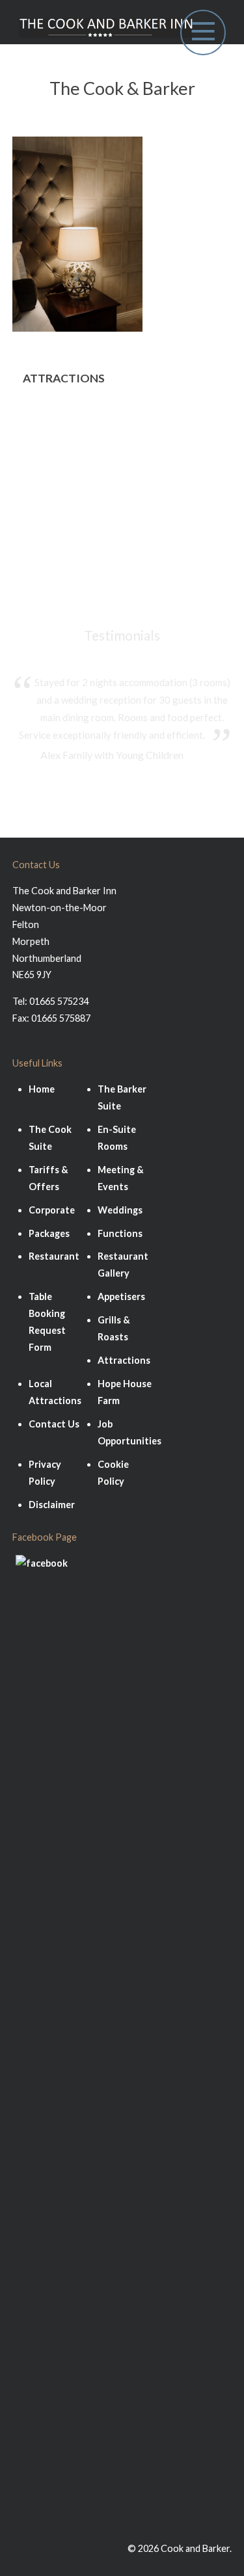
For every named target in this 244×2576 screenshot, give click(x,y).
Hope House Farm (66, 492)
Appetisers (121, 1296)
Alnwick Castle (58, 530)
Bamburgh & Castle (70, 417)
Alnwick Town (56, 436)
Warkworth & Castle (73, 473)
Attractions (124, 1360)
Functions (120, 1233)
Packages (49, 1233)
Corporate (52, 1210)
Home (42, 1089)
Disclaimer (52, 1505)
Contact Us (54, 1424)
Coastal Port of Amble (77, 511)
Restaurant (54, 1256)
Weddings (120, 1210)
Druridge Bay (55, 454)
